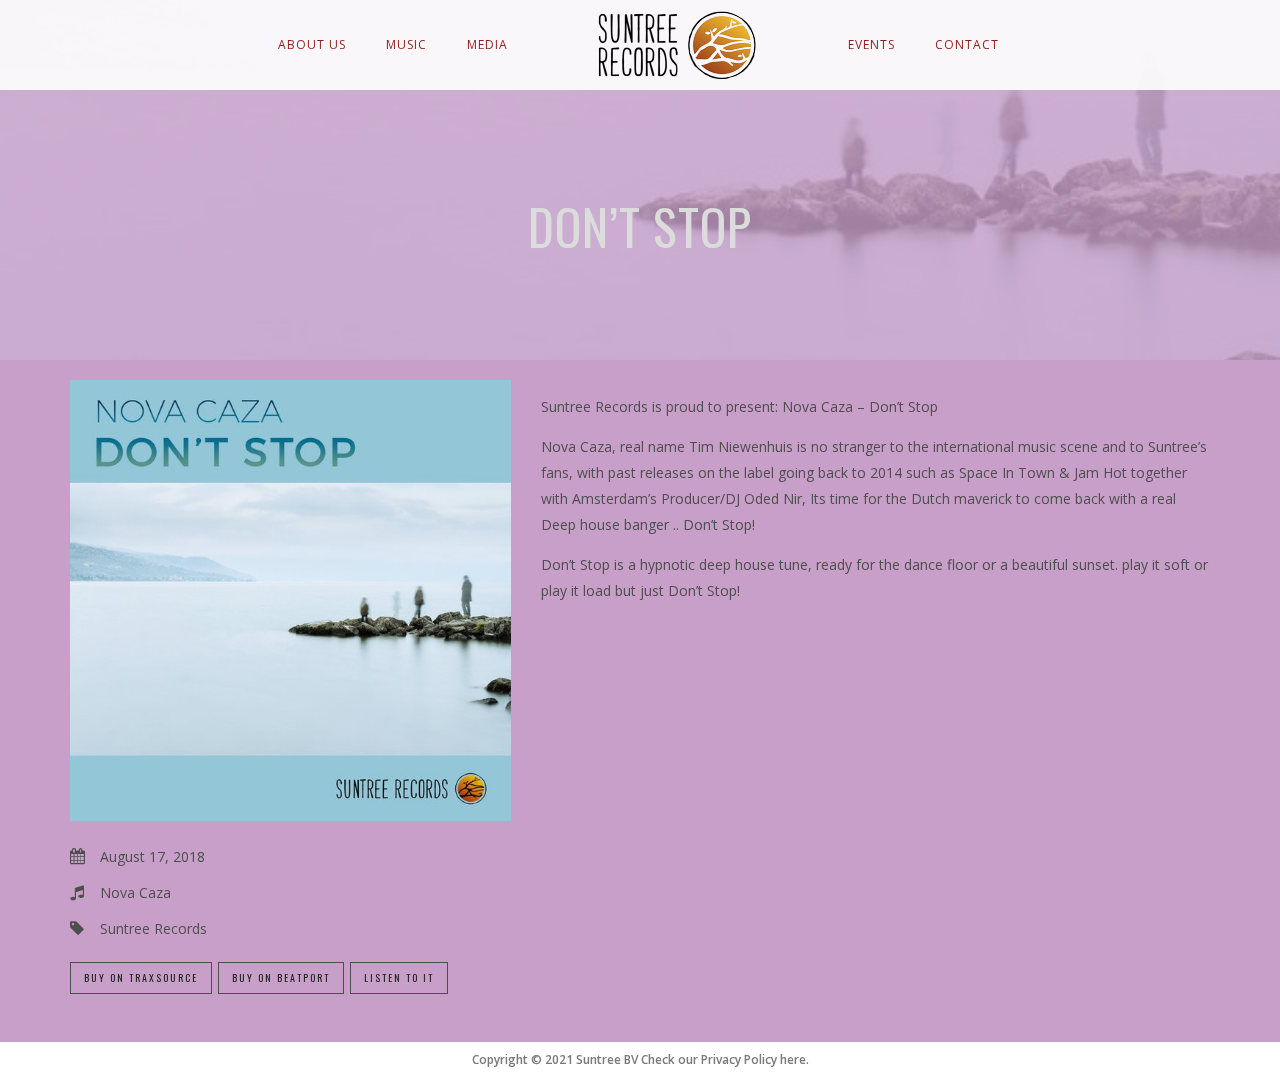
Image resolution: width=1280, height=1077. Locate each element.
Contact (967, 44)
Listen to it (399, 977)
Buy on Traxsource (141, 977)
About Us (312, 44)
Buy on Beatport (281, 977)
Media (487, 44)
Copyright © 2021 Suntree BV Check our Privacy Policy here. (640, 1059)
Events (871, 44)
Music (406, 44)
